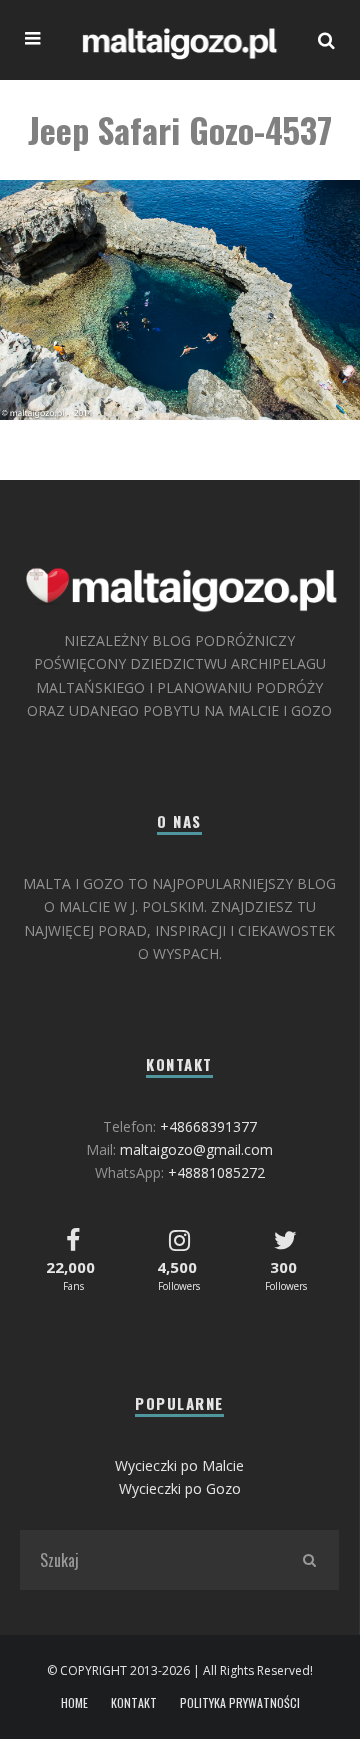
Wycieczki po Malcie (179, 1465)
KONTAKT (134, 1703)
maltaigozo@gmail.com (196, 1149)
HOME (74, 1703)
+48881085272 (216, 1172)
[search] (309, 1560)
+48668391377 (208, 1126)
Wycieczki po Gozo (180, 1488)
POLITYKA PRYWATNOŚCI (240, 1703)
